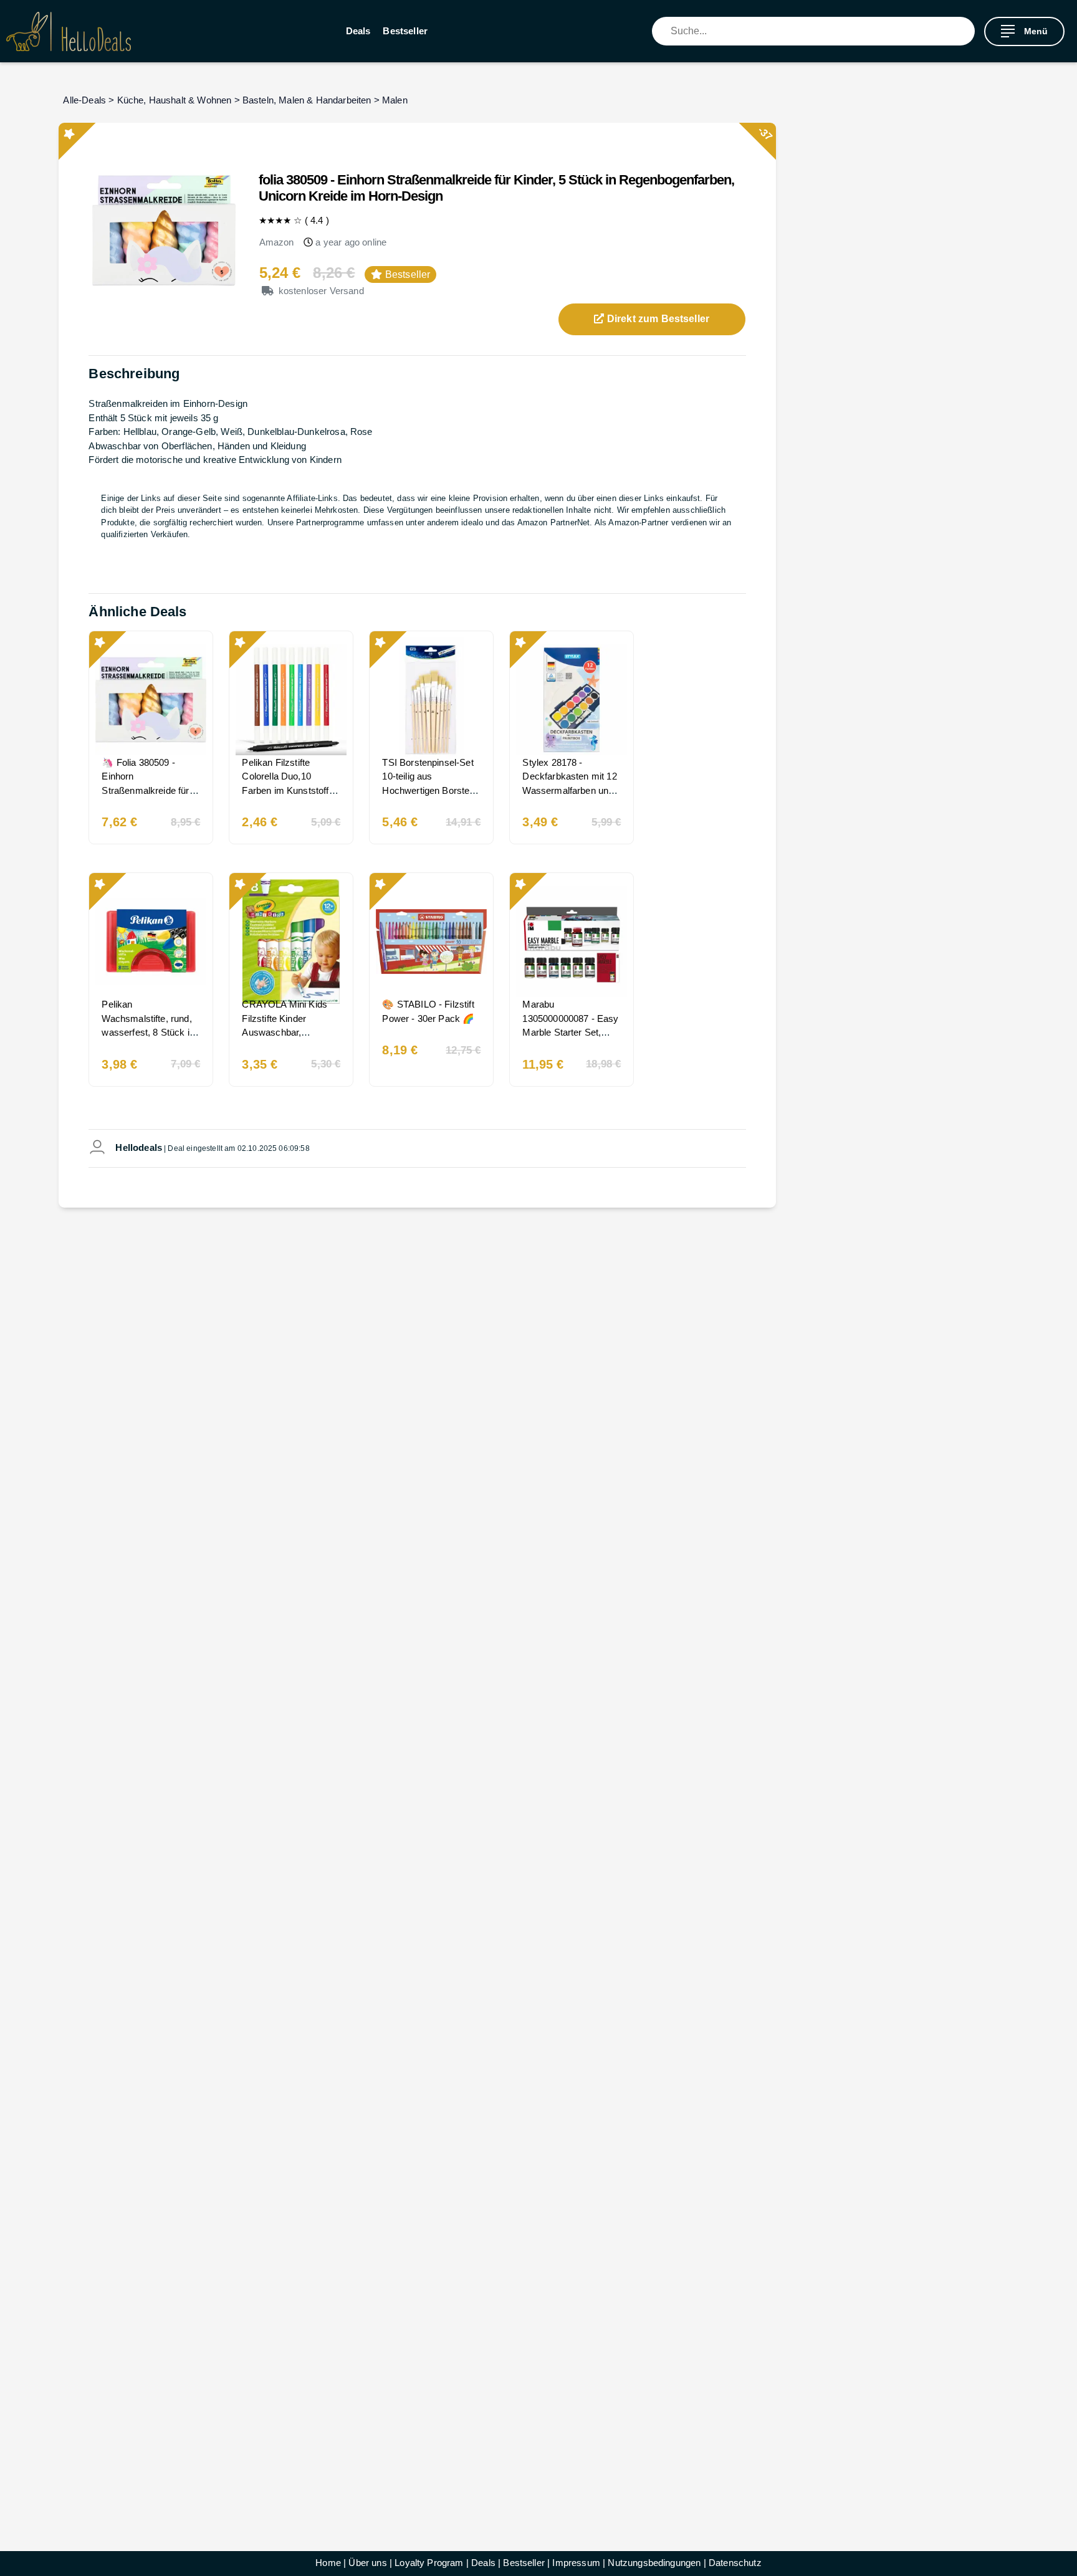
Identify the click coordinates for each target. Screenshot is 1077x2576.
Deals (358, 31)
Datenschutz (735, 2563)
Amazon (277, 242)
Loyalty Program (429, 2563)
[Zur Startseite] (69, 31)
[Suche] (965, 31)
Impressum (576, 2563)
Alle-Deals (84, 100)
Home (328, 2563)
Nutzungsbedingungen (654, 2563)
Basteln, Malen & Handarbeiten (307, 100)
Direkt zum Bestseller (657, 319)
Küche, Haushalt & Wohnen (175, 100)
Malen (395, 100)
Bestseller (405, 31)
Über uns (367, 2563)
